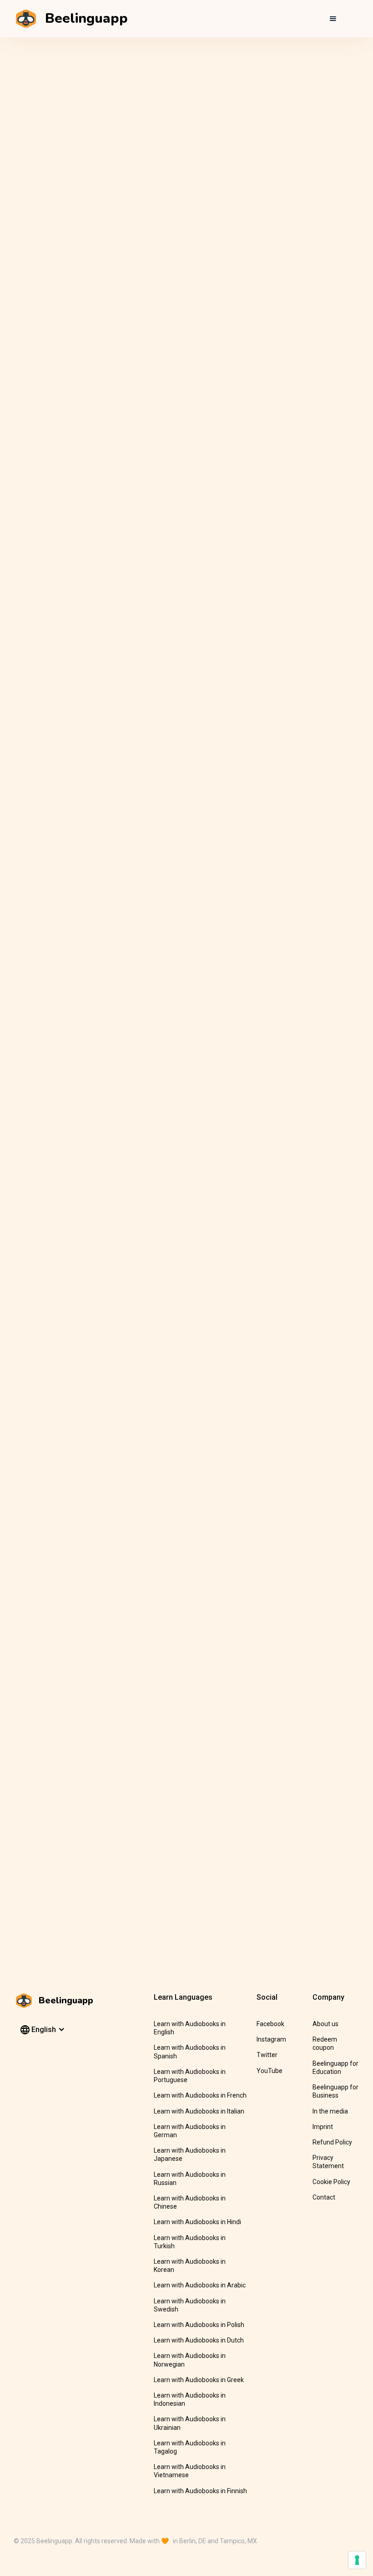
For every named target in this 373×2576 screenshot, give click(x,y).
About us (325, 2024)
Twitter (267, 2055)
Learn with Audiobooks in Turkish (190, 2242)
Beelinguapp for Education (335, 2068)
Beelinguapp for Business (335, 2091)
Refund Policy (332, 2142)
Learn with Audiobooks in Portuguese (190, 2076)
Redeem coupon (325, 2043)
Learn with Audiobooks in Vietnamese (190, 2471)
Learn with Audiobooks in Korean (190, 2266)
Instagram (271, 2039)
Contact (324, 2197)
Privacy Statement (328, 2162)
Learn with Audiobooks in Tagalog (190, 2447)
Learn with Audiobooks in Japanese (190, 2154)
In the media (330, 2111)
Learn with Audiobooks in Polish (199, 2325)
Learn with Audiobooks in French (200, 2095)
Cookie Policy (331, 2182)
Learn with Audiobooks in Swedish (190, 2305)
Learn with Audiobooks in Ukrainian (190, 2423)
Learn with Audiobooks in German (190, 2131)
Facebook (270, 2024)
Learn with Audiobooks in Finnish (200, 2491)
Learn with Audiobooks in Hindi (197, 2222)
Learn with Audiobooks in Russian (190, 2179)
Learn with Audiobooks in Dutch (199, 2340)
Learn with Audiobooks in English (190, 2028)
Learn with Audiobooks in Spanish (190, 2052)
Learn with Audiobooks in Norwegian (190, 2360)
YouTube (270, 2071)
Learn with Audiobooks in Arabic (200, 2285)
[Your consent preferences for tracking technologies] (357, 2560)
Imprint (323, 2127)
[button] (333, 19)
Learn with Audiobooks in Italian (199, 2111)
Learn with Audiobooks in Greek (199, 2380)
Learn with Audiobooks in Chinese (190, 2202)
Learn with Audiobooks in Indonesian (190, 2399)
